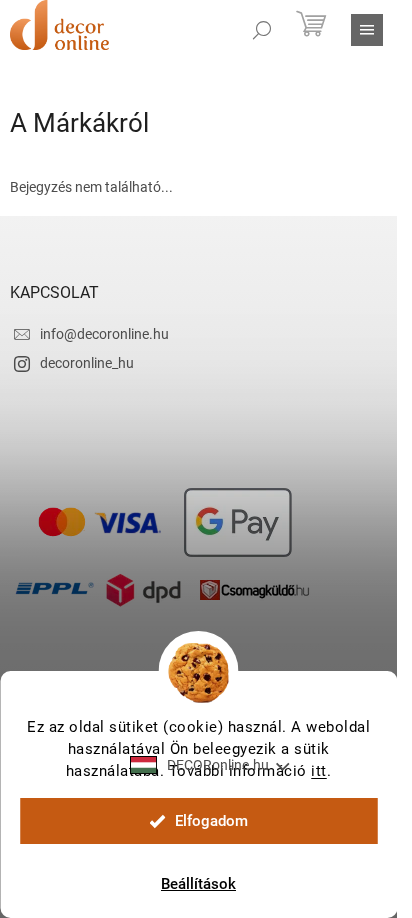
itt (319, 771)
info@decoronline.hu (104, 334)
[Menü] (367, 30)
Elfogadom (211, 821)
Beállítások (198, 884)
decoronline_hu (87, 363)
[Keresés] (262, 30)
